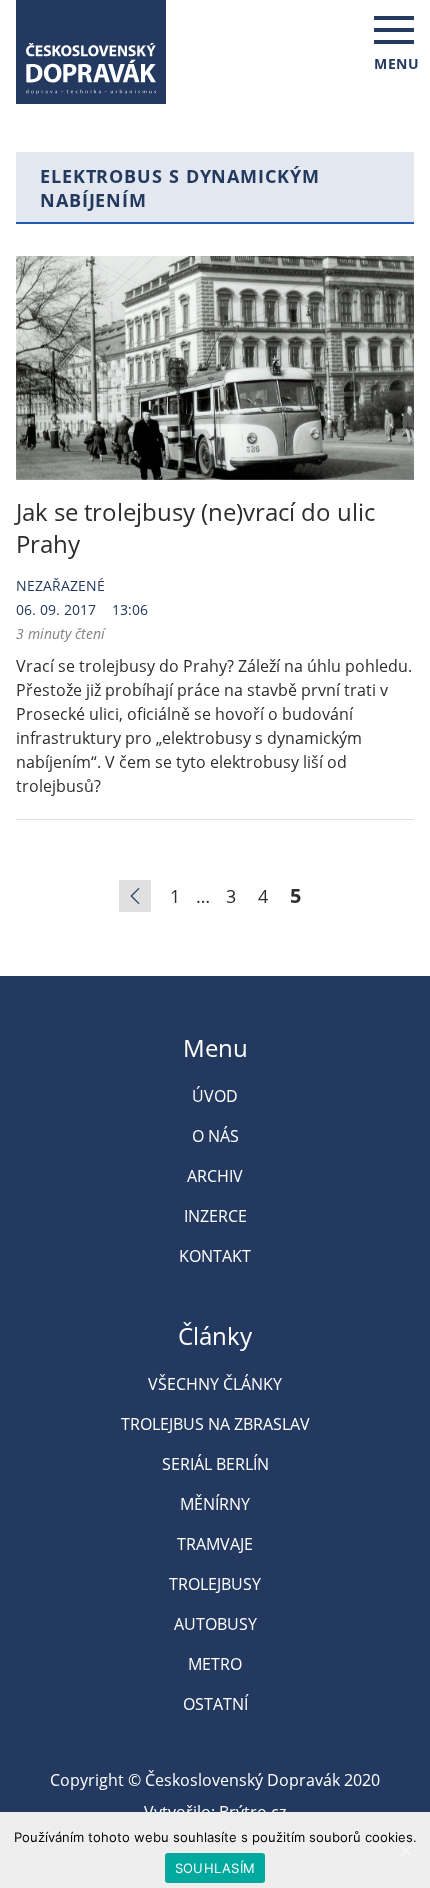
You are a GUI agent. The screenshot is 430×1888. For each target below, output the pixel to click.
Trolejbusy (215, 1584)
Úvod (215, 1096)
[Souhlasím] (405, 1850)
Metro (215, 1664)
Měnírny (215, 1504)
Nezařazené (60, 585)
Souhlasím (215, 1868)
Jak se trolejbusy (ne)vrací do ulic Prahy (195, 527)
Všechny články (215, 1384)
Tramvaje (215, 1544)
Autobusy (215, 1624)
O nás (215, 1136)
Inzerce (215, 1216)
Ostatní (215, 1704)
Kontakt (215, 1256)
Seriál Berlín (215, 1464)
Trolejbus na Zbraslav (215, 1424)
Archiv (215, 1176)
